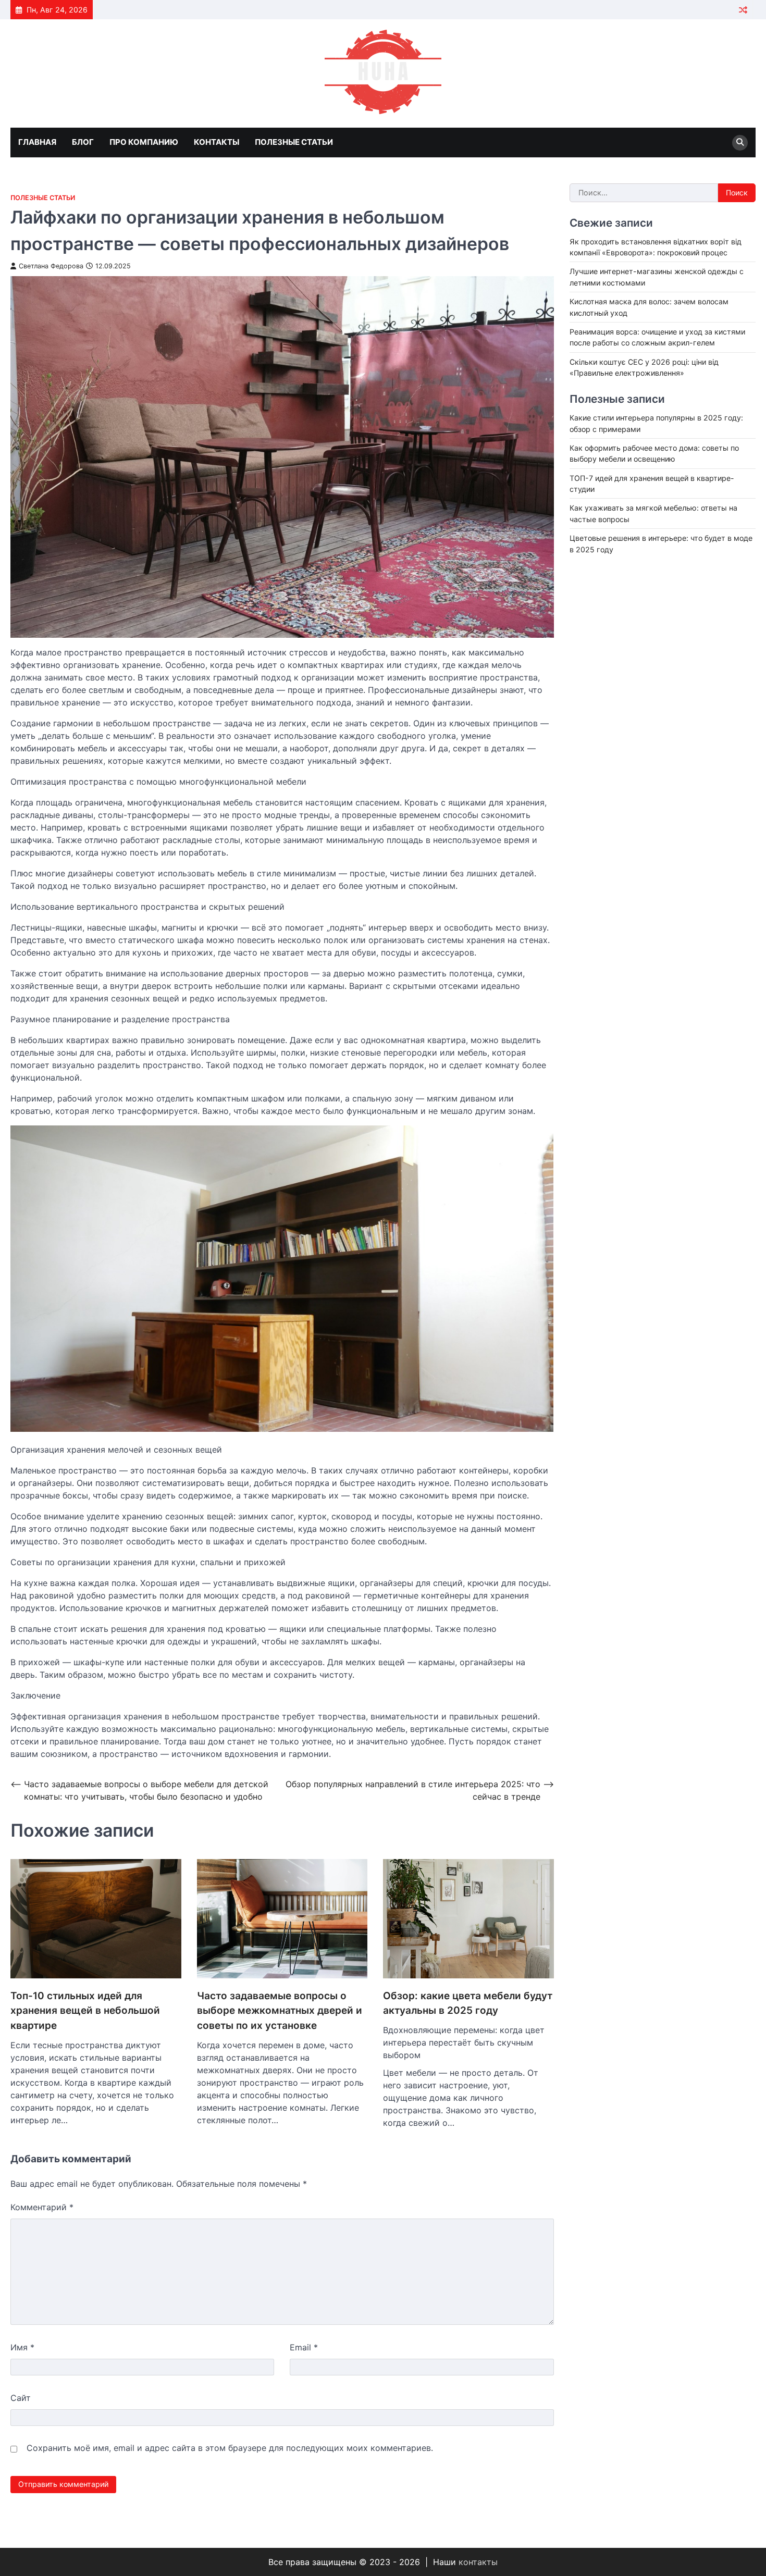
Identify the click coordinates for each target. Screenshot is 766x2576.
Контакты (217, 142)
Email (304, 2347)
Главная (37, 142)
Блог (83, 142)
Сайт (21, 2398)
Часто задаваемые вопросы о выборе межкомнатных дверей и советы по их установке (280, 2011)
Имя (22, 2347)
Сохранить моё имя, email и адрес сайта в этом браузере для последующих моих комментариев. (230, 2448)
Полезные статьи (294, 142)
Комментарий (42, 2207)
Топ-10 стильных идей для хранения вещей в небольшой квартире (85, 2011)
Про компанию (144, 142)
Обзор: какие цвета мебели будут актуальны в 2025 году (468, 2003)
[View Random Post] (743, 10)
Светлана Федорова (51, 266)
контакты (478, 2562)
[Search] (740, 143)
